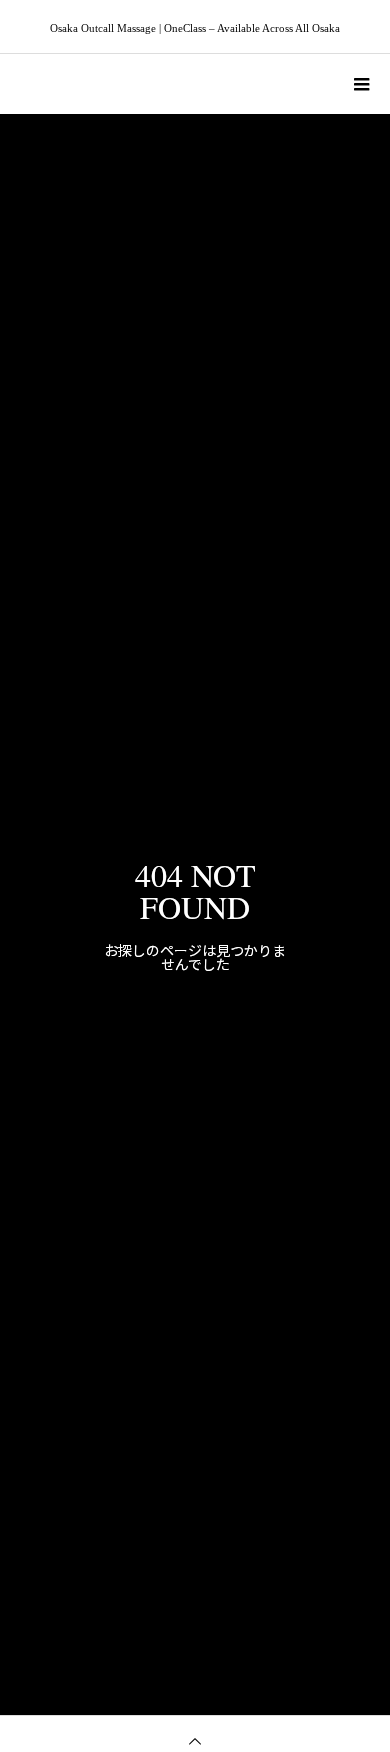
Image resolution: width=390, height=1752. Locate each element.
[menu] (360, 84)
